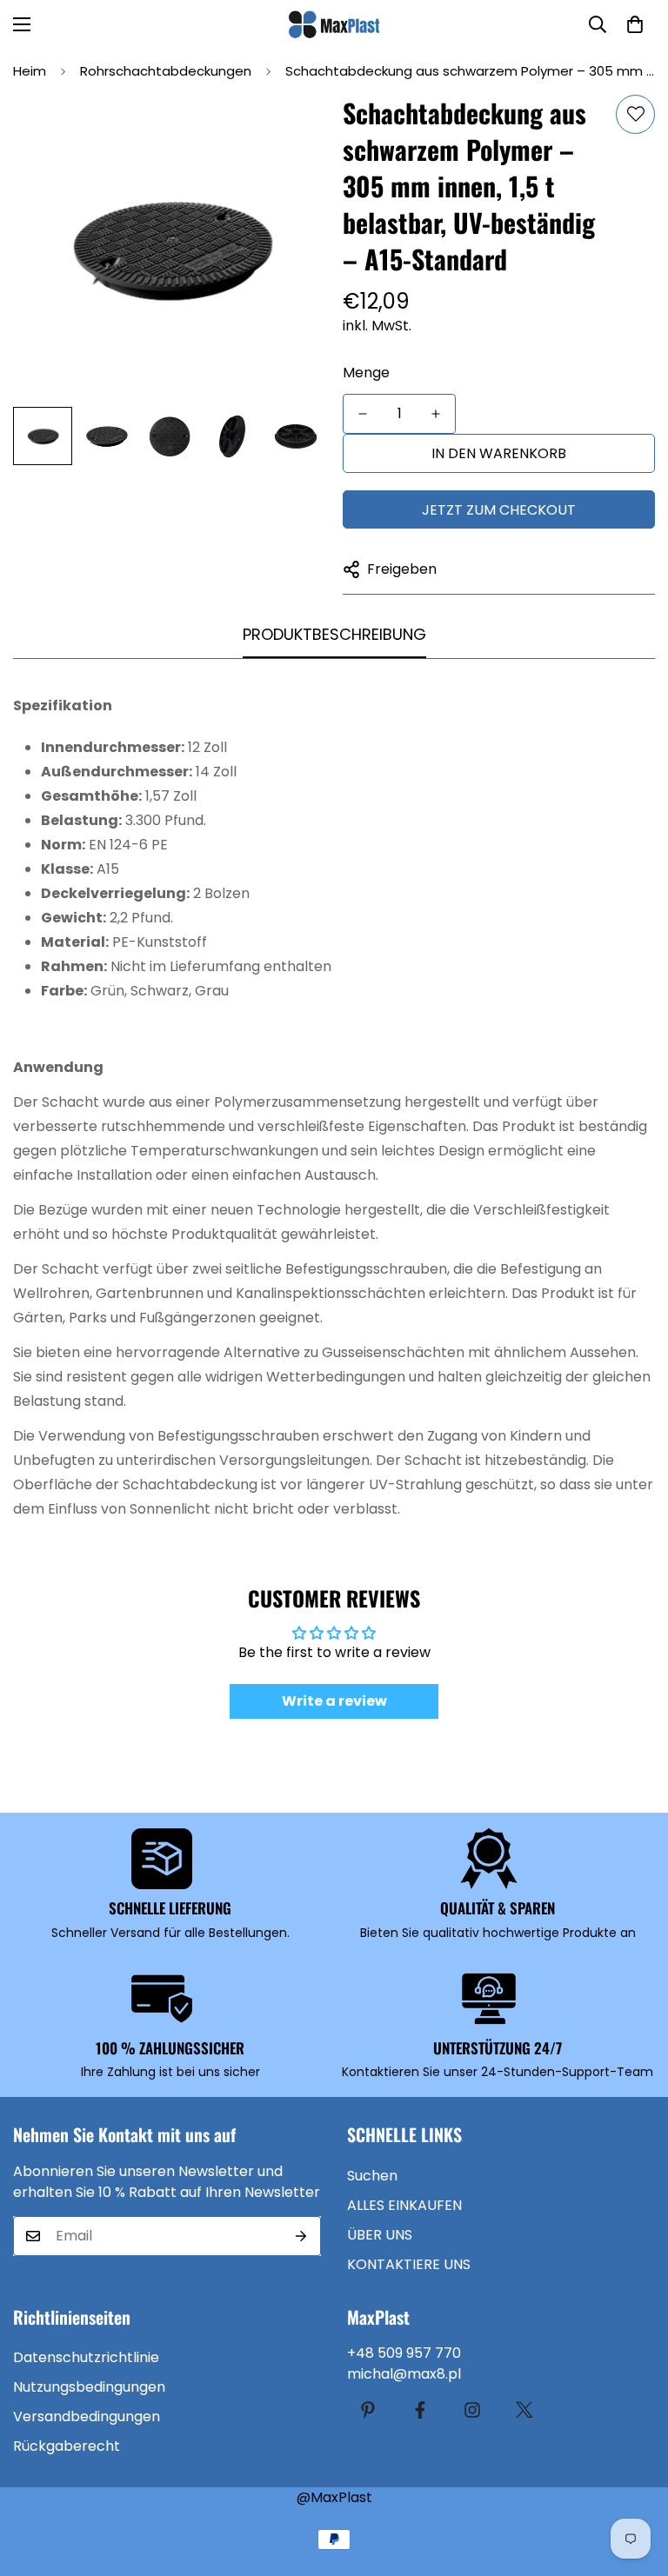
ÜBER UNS (380, 2235)
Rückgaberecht (67, 2446)
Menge (366, 373)
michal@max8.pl (404, 2374)
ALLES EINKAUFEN (404, 2205)
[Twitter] (524, 2410)
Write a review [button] (334, 1701)
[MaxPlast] (334, 24)
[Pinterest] (368, 2410)
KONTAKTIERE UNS (409, 2264)
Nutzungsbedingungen (89, 2387)
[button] (635, 24)
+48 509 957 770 (404, 2353)
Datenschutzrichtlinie (86, 2357)
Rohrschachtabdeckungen (166, 71)
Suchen (372, 2176)
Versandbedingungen (87, 2416)
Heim (30, 71)
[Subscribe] (301, 2236)
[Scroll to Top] (634, 2481)
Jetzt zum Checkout (499, 510)
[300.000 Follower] (420, 2410)
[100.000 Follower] (472, 2410)
